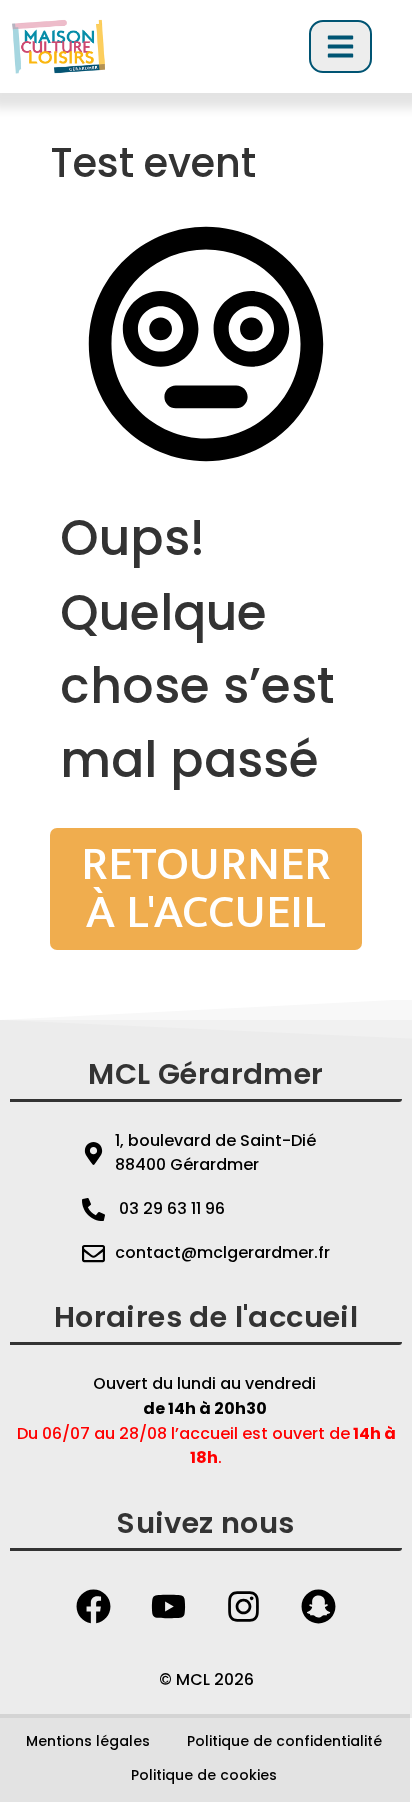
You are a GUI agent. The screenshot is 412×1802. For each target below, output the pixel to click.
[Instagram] (244, 1606)
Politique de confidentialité (284, 1741)
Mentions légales (88, 1741)
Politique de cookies (204, 1775)
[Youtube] (169, 1606)
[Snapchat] (319, 1606)
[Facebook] (94, 1606)
